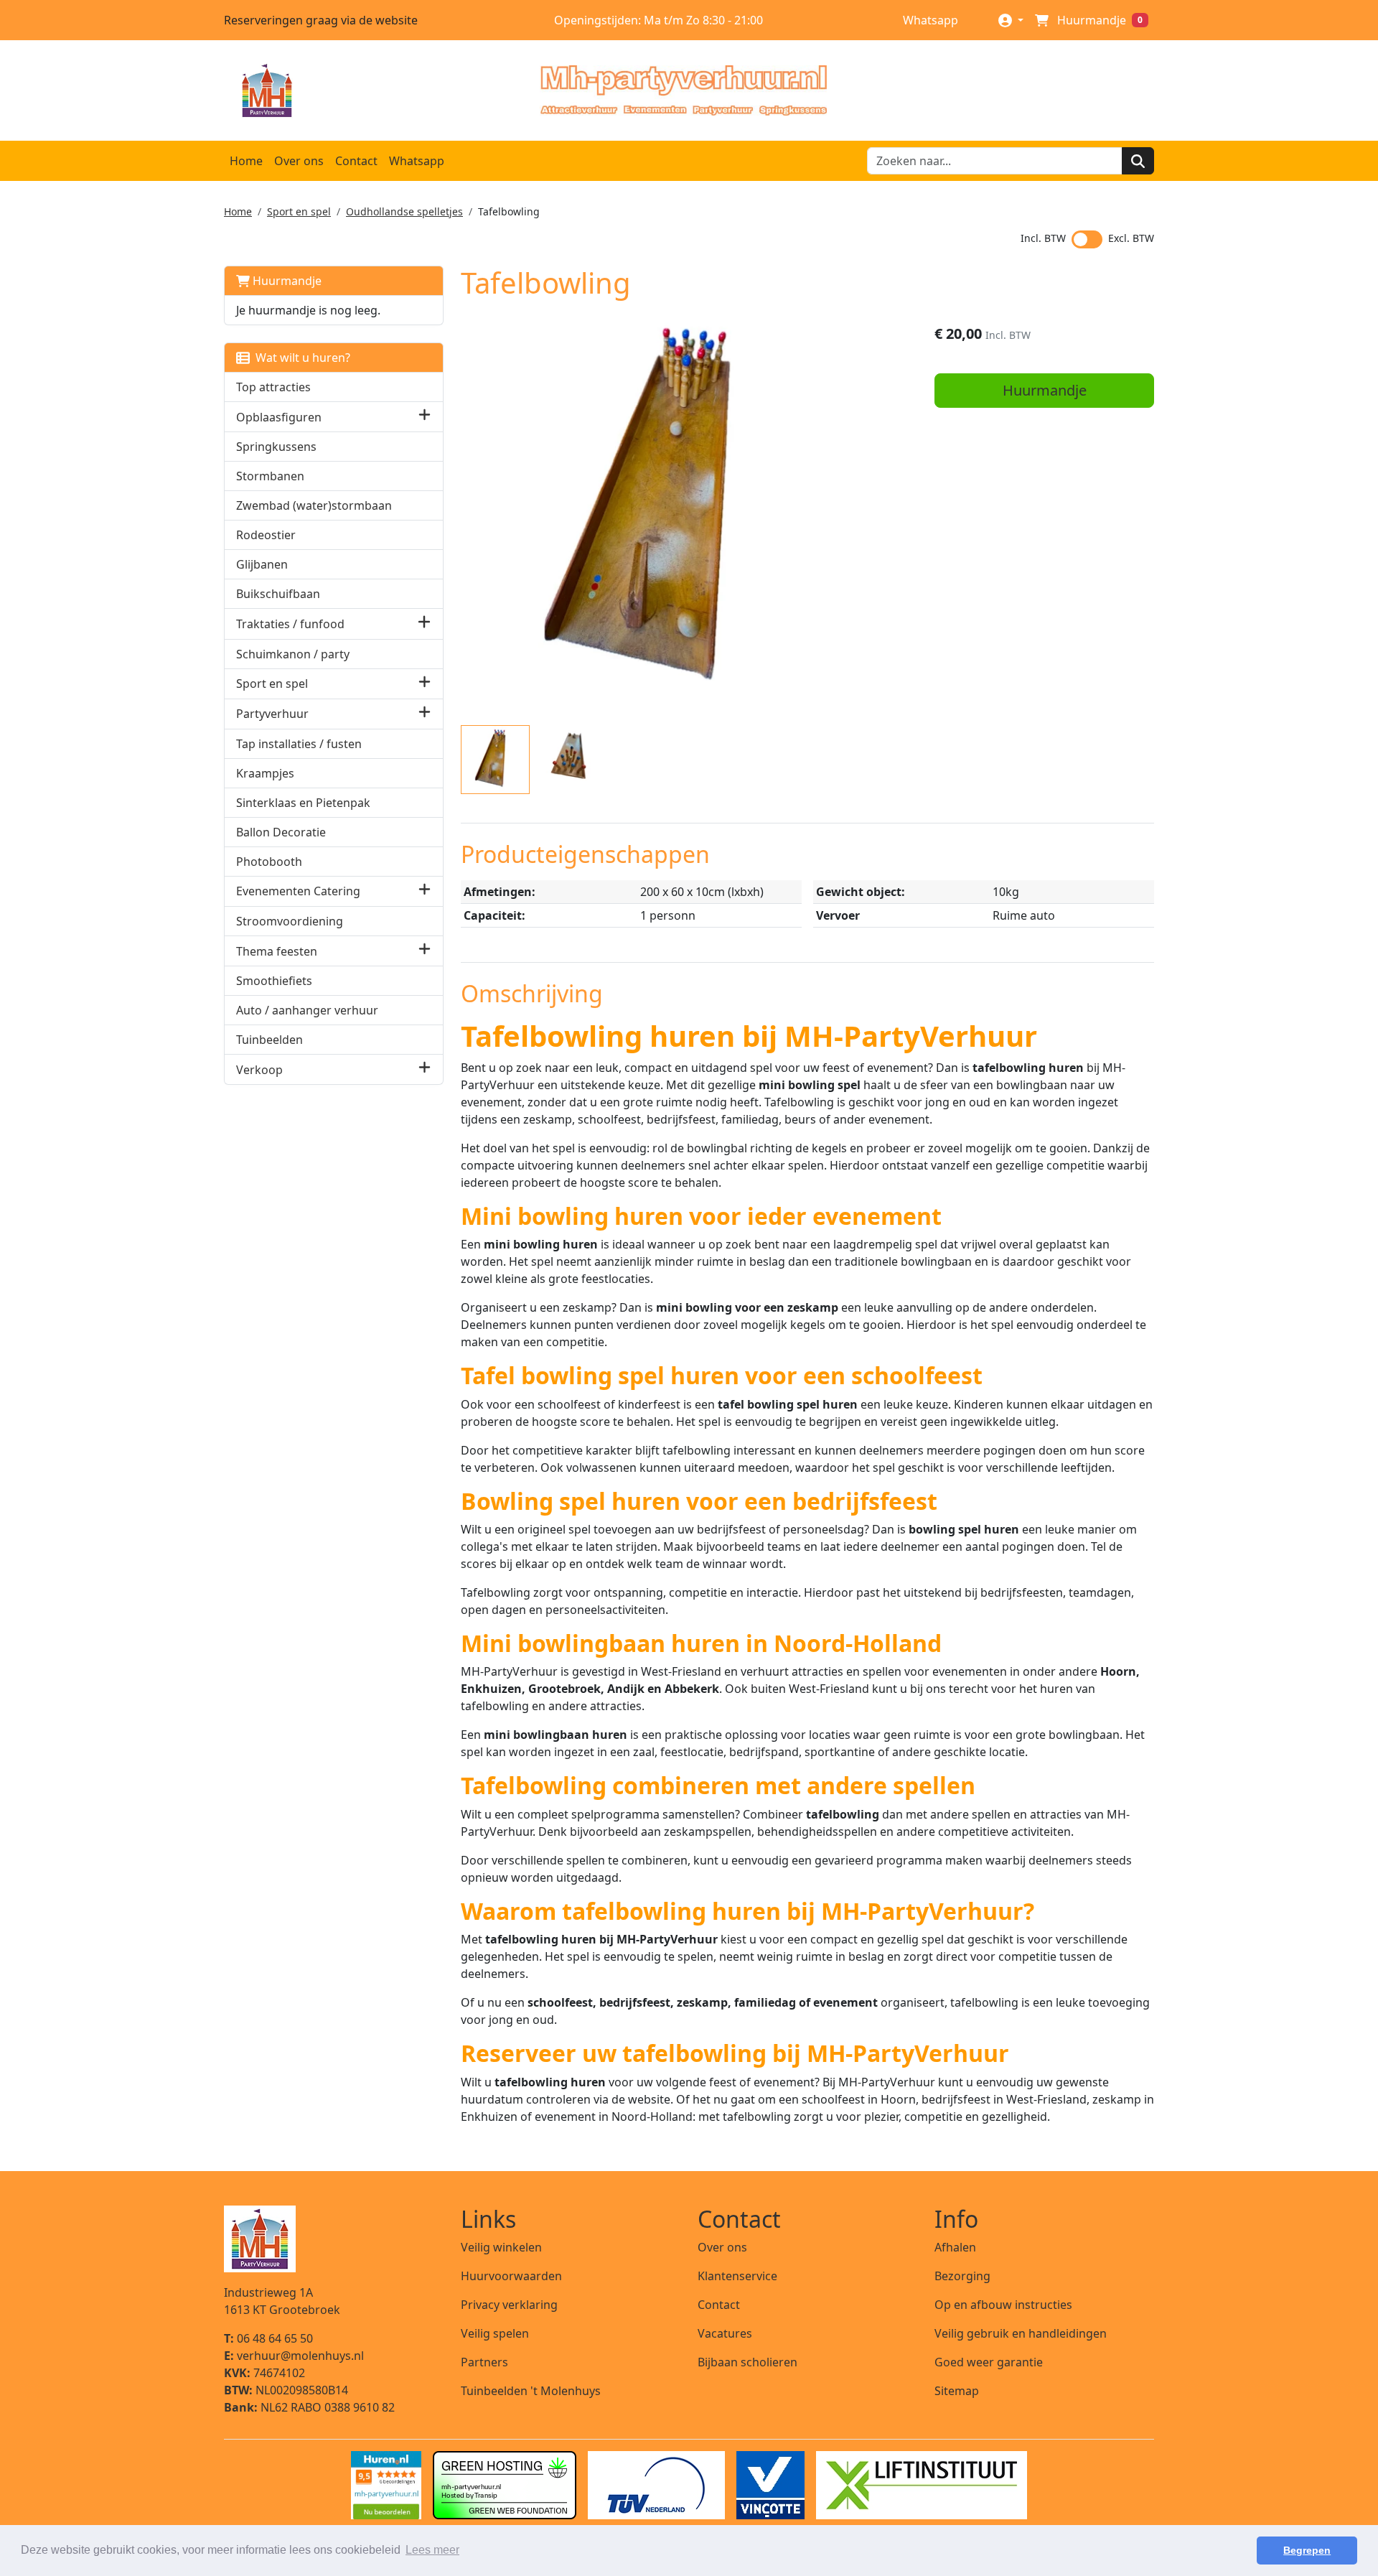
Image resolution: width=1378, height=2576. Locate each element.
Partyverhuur (272, 714)
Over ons (299, 161)
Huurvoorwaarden (511, 2276)
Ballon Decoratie (281, 832)
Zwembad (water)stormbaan (314, 505)
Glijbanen (262, 564)
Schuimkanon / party (293, 654)
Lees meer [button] (432, 2550)
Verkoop (259, 1070)
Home (246, 161)
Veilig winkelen (501, 2247)
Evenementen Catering (298, 891)
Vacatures (725, 2333)
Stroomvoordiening (290, 921)
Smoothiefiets (274, 981)
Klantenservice (737, 2276)
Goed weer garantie (989, 2362)
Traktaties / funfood (290, 624)
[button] (425, 417)
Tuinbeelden (269, 1040)
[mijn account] (1011, 20)
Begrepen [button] (1307, 2550)
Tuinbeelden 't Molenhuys (531, 2391)
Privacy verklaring (509, 2305)
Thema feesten (277, 951)
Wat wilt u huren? (300, 358)
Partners (484, 2362)
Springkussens (276, 447)
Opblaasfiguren (279, 417)
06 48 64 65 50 (268, 2338)
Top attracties (273, 387)
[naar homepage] (683, 90)
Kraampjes (265, 773)
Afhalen (955, 2247)
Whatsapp (929, 20)
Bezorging (962, 2276)
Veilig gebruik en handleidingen (1021, 2333)
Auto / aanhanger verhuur (307, 1010)
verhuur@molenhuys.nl (294, 2356)
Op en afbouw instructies (1003, 2305)
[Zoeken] (1138, 161)
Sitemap (957, 2391)
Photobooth (269, 862)
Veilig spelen (495, 2333)
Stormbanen (270, 476)
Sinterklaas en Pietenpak (303, 803)
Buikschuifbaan (278, 594)
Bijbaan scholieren (747, 2362)
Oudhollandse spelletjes (404, 211)
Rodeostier (266, 535)
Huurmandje (286, 281)
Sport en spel (299, 211)
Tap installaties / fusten (299, 744)
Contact (356, 161)
